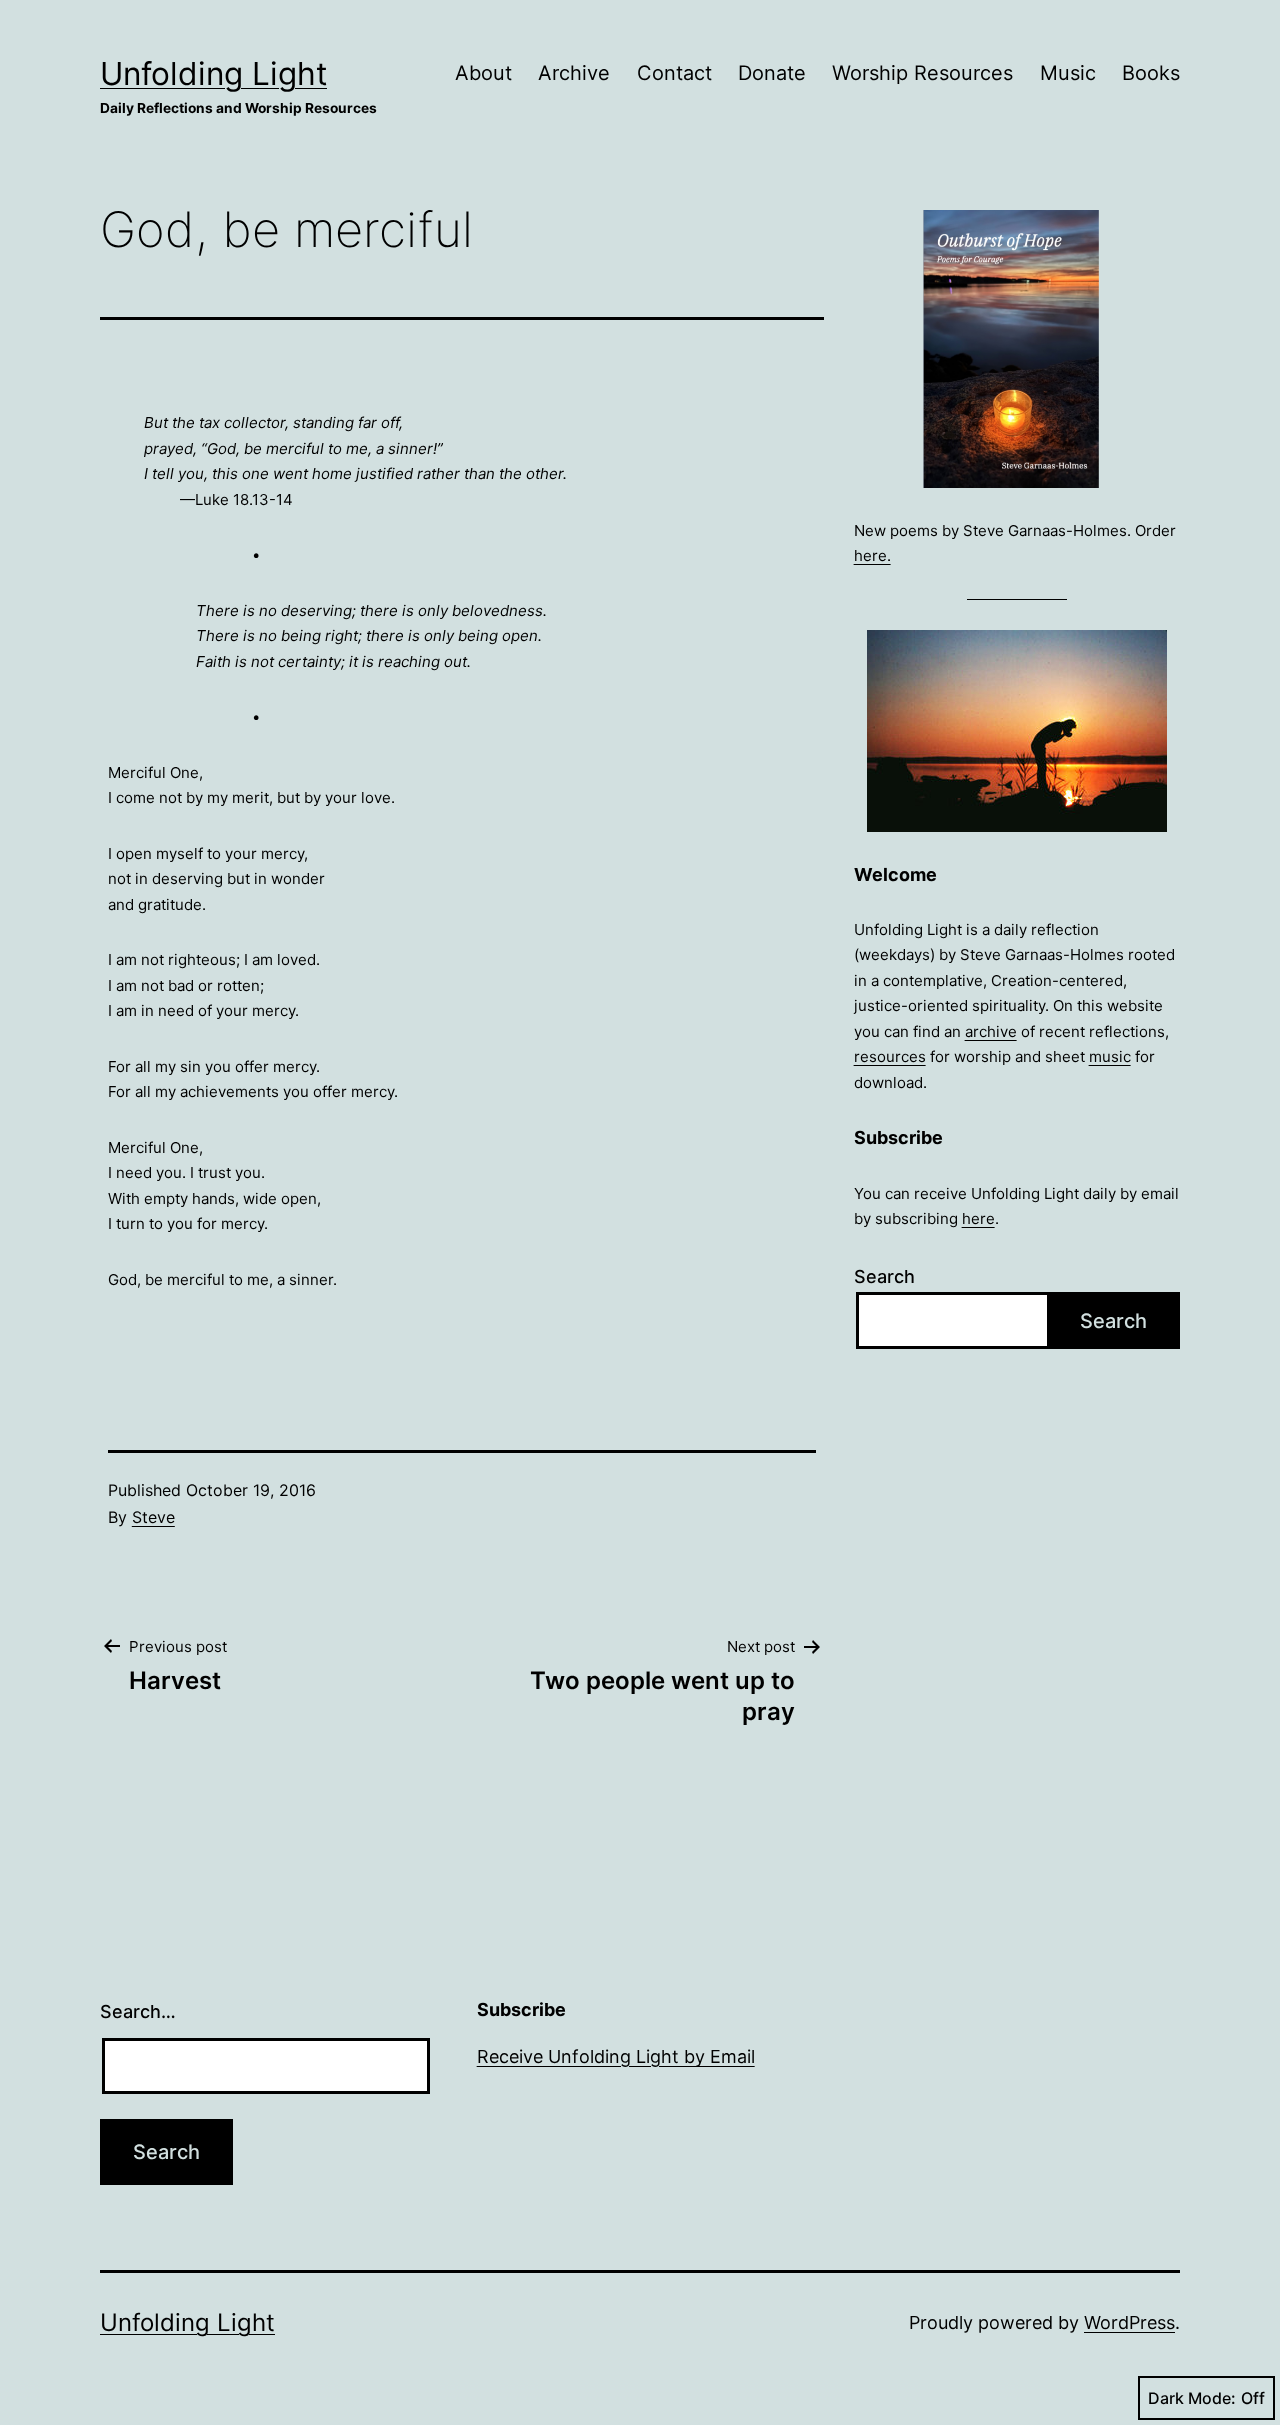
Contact (674, 73)
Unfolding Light (213, 73)
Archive (574, 73)
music (1110, 1056)
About (483, 73)
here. (872, 555)
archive (991, 1031)
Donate (772, 73)
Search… (138, 2011)
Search (884, 1276)
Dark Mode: (1192, 2398)
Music (1068, 73)
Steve (153, 1517)
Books (1151, 73)
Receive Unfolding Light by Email (616, 2056)
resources (890, 1056)
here (978, 1218)
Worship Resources (922, 73)
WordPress (1129, 2322)
